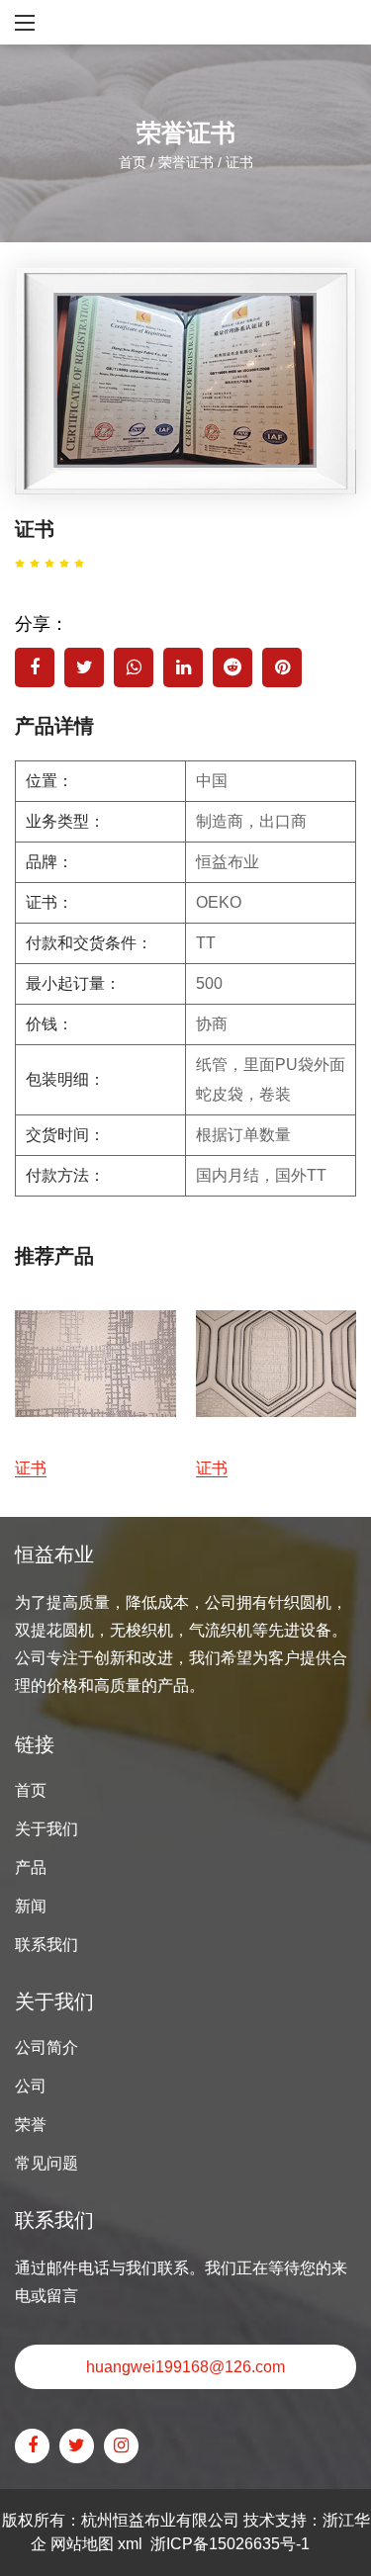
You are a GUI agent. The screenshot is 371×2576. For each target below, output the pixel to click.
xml (130, 2544)
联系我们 (46, 1945)
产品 (31, 1867)
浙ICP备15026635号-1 (230, 2544)
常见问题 (46, 2163)
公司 (31, 2086)
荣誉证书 (186, 161)
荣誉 (31, 2125)
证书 (31, 1468)
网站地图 (82, 2544)
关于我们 (46, 1829)
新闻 (31, 1906)
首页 (133, 161)
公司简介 (46, 2047)
